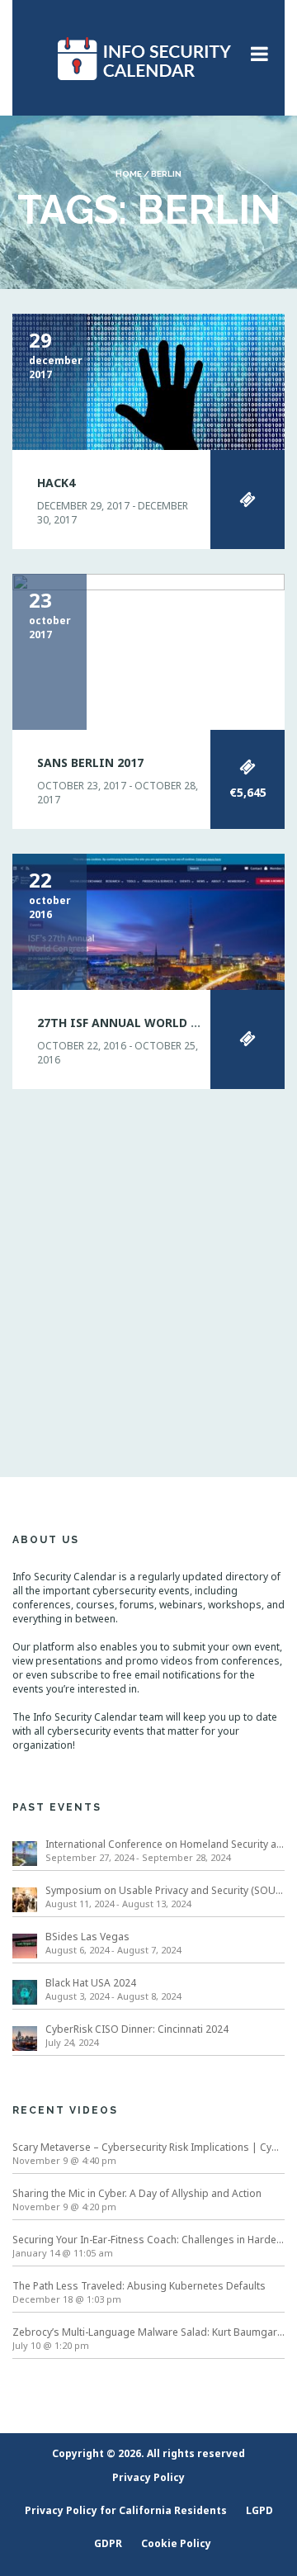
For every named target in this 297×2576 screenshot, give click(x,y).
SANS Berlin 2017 (90, 762)
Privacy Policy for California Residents (126, 2510)
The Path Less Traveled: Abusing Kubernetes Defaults (139, 2286)
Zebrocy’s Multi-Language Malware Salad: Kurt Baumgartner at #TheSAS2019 (148, 2332)
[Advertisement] (148, 1262)
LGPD (259, 2510)
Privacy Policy (148, 2477)
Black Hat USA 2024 (91, 1983)
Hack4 (56, 483)
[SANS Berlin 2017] (148, 651)
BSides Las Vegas (87, 1937)
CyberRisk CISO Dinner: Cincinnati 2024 (137, 2029)
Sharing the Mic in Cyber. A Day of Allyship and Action (137, 2193)
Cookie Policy (176, 2543)
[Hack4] (148, 381)
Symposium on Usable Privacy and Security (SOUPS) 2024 (165, 1890)
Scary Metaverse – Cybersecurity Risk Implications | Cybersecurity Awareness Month (148, 2147)
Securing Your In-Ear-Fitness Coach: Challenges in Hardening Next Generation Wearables (148, 2240)
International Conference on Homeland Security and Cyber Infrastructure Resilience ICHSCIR (165, 1844)
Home (129, 174)
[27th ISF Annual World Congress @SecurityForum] (148, 920)
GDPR (108, 2543)
